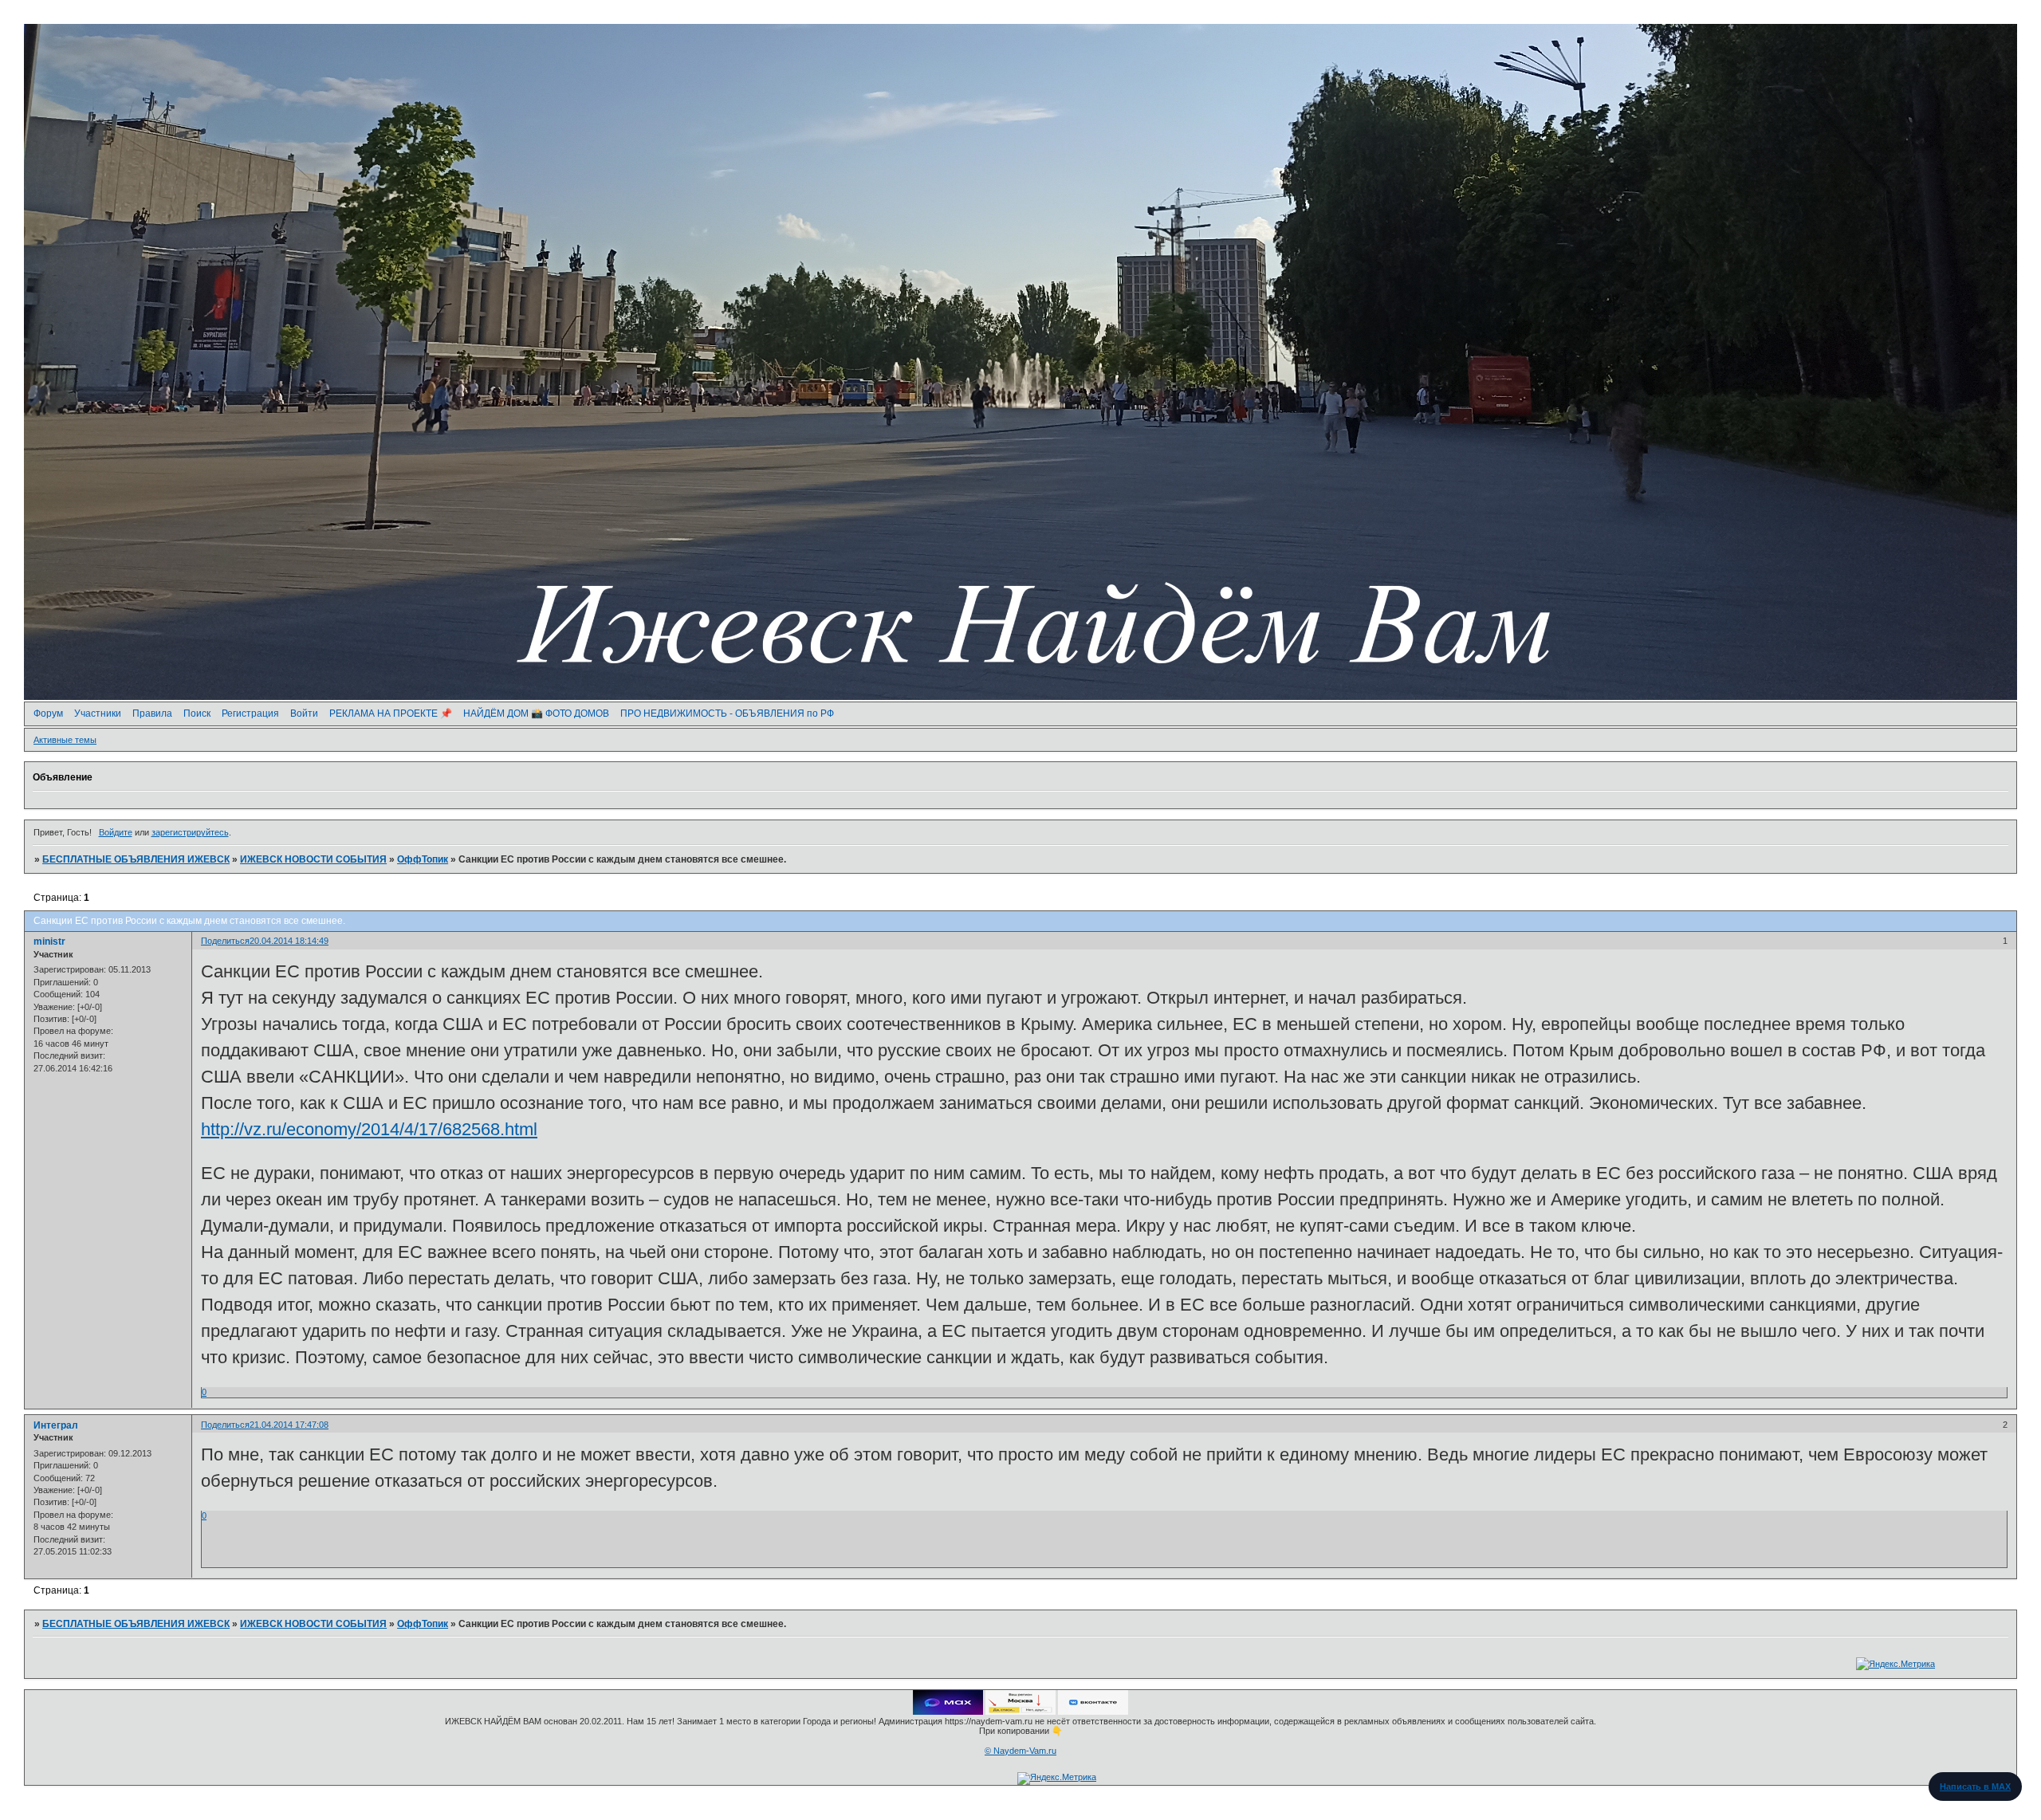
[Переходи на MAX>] (948, 1712)
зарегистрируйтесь (190, 832)
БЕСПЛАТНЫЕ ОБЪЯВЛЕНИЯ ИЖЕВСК (136, 859)
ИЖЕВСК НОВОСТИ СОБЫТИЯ (313, 859)
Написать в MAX (1975, 1787)
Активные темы (65, 740)
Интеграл (56, 1425)
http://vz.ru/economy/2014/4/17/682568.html (369, 1129)
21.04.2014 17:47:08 (289, 1425)
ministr (49, 941)
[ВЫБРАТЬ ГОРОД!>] (1020, 1712)
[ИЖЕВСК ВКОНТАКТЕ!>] (1093, 1712)
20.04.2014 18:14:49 (289, 941)
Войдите (116, 832)
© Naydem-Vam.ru (1020, 1751)
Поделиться (225, 941)
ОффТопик (423, 859)
